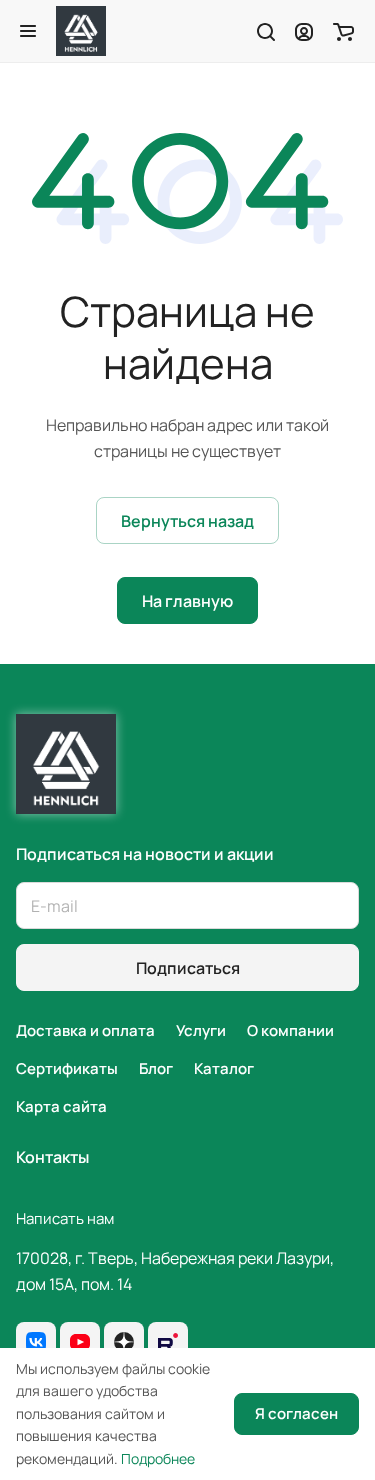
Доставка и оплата (85, 1030)
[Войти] (304, 31)
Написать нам (65, 1218)
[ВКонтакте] (36, 1342)
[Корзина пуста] (343, 31)
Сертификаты (67, 1068)
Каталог (224, 1068)
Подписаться (188, 968)
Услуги (201, 1030)
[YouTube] (80, 1342)
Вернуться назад (187, 521)
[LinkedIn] (168, 1342)
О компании (290, 1030)
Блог (156, 1068)
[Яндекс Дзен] (124, 1342)
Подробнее (158, 1458)
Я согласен (296, 1413)
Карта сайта (61, 1106)
